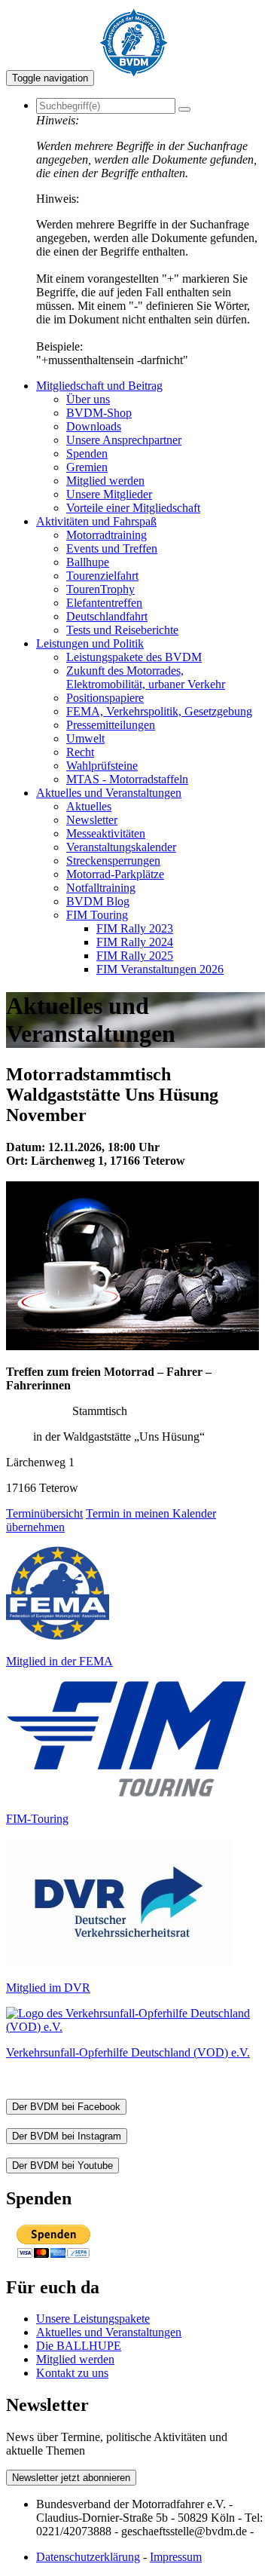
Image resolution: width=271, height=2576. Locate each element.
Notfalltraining (101, 888)
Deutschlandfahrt (107, 616)
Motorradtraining (107, 535)
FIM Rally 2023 (135, 928)
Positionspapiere (105, 698)
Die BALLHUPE (79, 2346)
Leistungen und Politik (90, 643)
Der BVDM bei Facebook (66, 2107)
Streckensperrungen (113, 861)
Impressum (176, 2557)
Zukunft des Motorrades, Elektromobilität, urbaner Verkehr (146, 677)
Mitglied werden (105, 481)
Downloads (94, 426)
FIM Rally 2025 (135, 956)
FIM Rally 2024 (135, 942)
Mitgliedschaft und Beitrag (99, 386)
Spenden (87, 453)
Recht (80, 752)
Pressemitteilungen (111, 725)
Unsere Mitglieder (109, 494)
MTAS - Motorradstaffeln (127, 779)
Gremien (87, 467)
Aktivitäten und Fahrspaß (96, 521)
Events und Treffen (112, 548)
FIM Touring (97, 915)
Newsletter (92, 820)
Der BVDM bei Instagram (67, 2136)
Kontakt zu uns (72, 2373)
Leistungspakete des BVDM (134, 657)
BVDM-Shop (99, 413)
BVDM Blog (98, 901)
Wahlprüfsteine (102, 766)
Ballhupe (88, 562)
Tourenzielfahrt (102, 576)
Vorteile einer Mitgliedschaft (133, 508)
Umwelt (85, 738)
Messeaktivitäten (106, 833)
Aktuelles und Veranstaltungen (109, 793)
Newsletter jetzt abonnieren (71, 2478)
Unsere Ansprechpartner (124, 440)
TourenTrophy (100, 589)
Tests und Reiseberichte (122, 630)
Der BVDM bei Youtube (62, 2166)
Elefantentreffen (104, 603)
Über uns (88, 399)
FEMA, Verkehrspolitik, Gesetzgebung (159, 711)
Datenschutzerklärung (88, 2557)
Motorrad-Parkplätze (115, 874)
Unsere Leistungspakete (93, 2319)
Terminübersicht (44, 1513)
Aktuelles (89, 806)
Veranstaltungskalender (121, 847)
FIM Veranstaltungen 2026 (160, 969)
